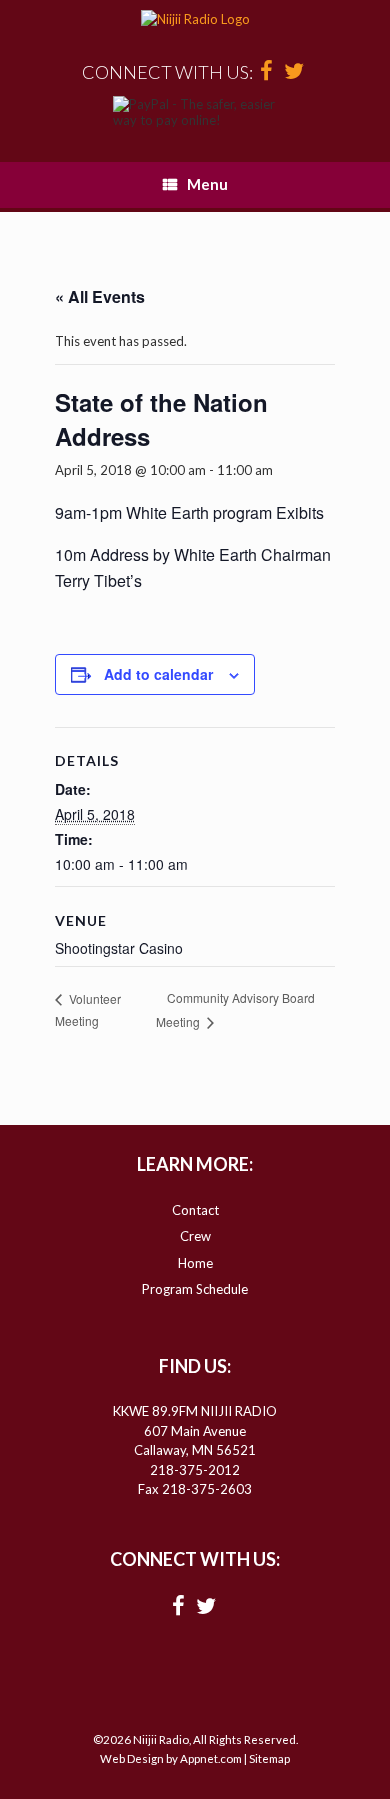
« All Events (100, 296)
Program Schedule (195, 1289)
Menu (207, 184)
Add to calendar (158, 674)
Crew (195, 1236)
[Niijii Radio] (195, 20)
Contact (195, 1210)
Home (195, 1263)
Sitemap (269, 1758)
